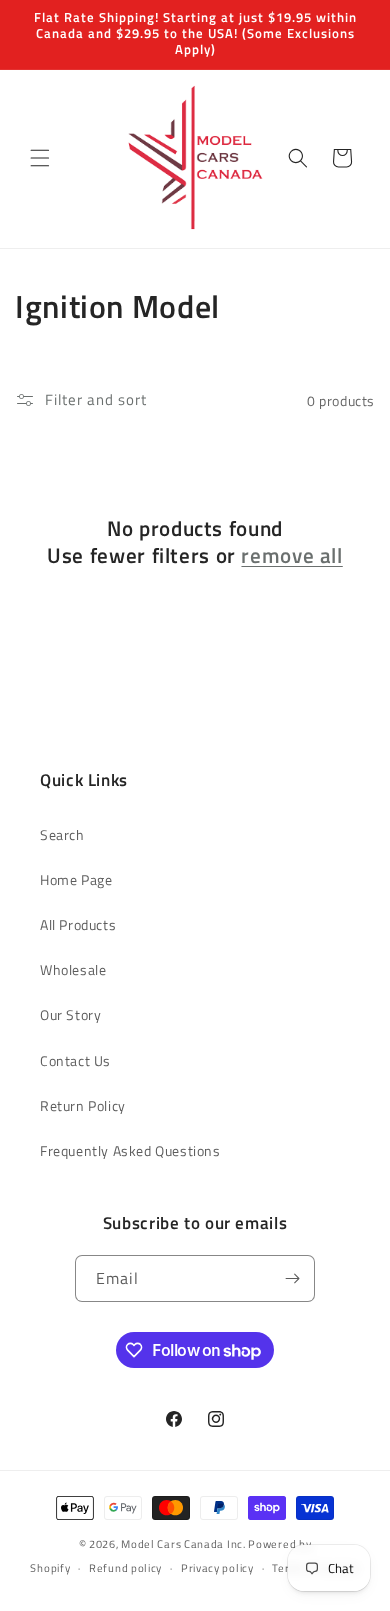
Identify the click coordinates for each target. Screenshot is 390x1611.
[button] (40, 158)
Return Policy (83, 1105)
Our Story (70, 1014)
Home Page (76, 879)
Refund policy (125, 1568)
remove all (291, 555)
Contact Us (75, 1060)
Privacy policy (217, 1568)
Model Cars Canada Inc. (183, 1544)
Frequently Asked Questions (130, 1150)
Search (62, 834)
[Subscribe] (292, 1278)
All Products (78, 924)
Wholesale (73, 969)
